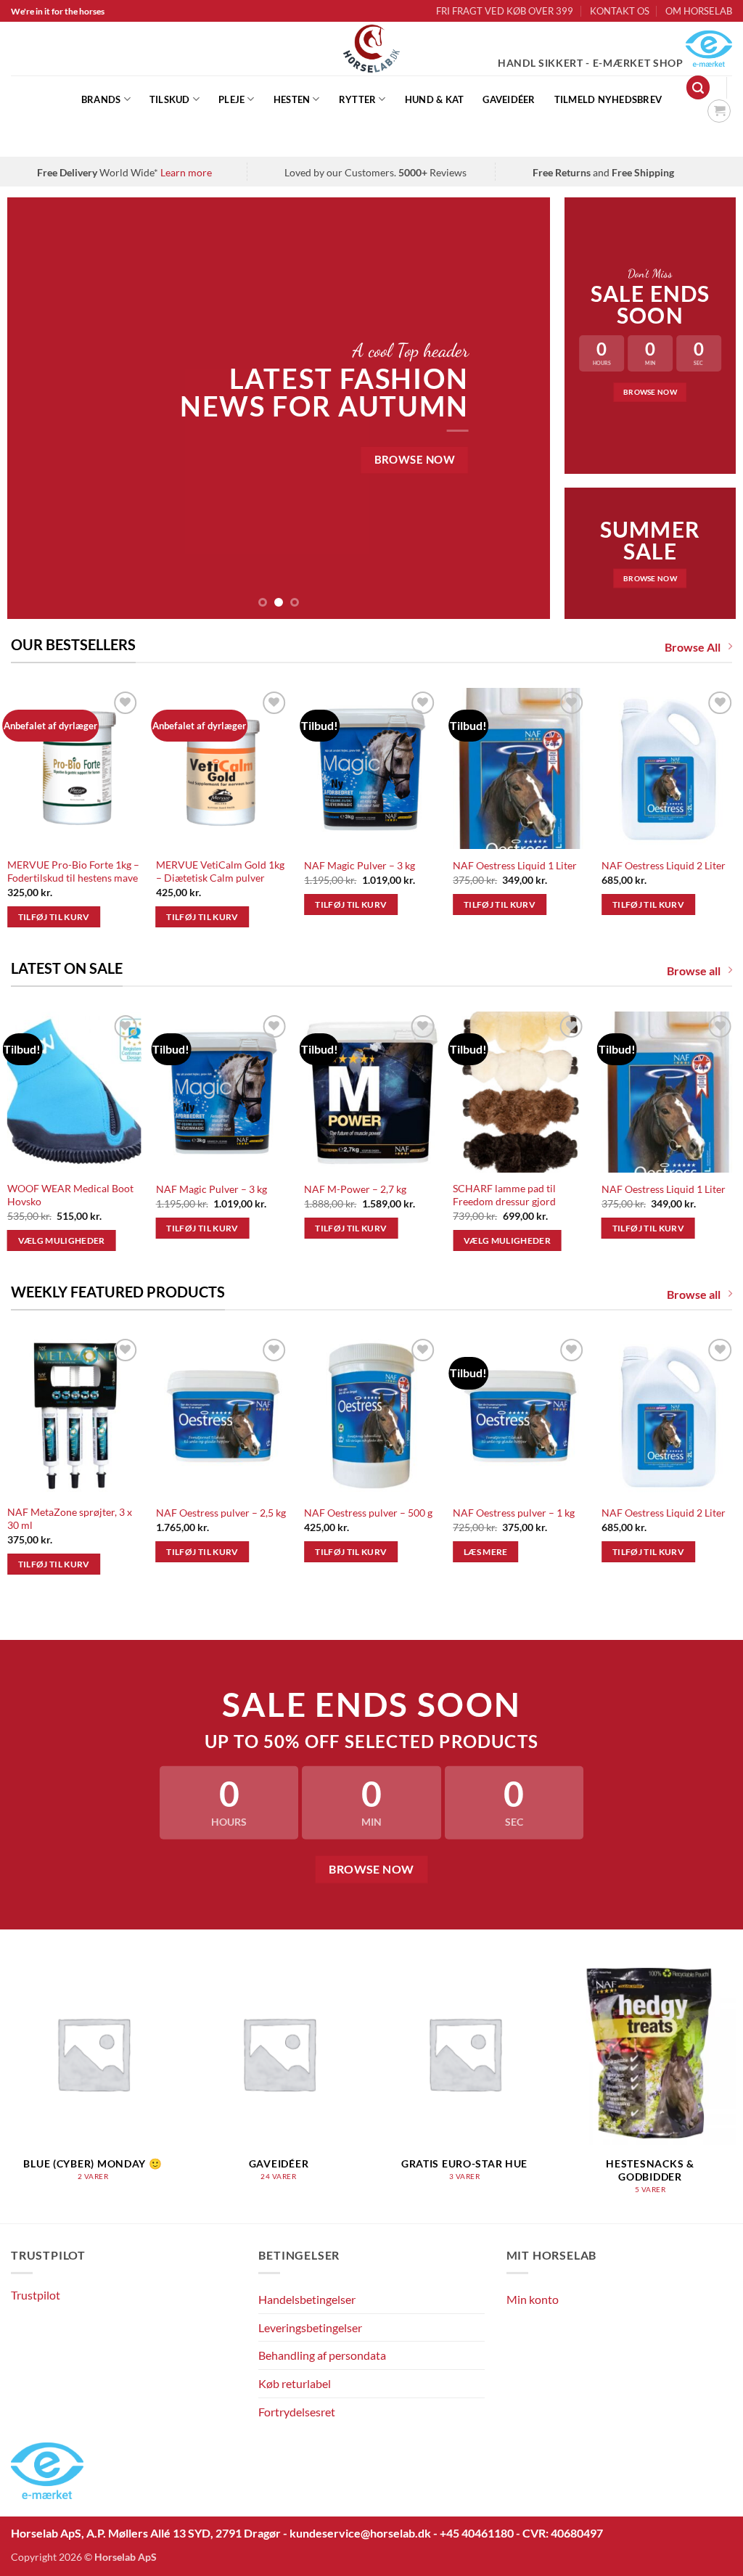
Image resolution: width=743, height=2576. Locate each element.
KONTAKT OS (620, 11)
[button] (698, 87)
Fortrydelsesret (297, 2412)
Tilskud (170, 99)
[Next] (521, 408)
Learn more (186, 172)
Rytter (358, 99)
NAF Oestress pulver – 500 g (368, 1513)
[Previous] (36, 408)
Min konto (533, 2299)
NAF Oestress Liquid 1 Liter (515, 865)
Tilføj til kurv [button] (54, 917)
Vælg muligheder (62, 1240)
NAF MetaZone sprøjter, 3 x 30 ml (70, 1519)
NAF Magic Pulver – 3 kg (360, 865)
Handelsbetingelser (307, 2299)
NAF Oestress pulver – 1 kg (514, 1513)
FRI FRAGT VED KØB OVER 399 (505, 11)
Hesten (292, 99)
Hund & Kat (435, 99)
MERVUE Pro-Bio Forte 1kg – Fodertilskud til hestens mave (73, 871)
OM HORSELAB (699, 11)
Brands (101, 99)
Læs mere (486, 1552)
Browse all (694, 971)
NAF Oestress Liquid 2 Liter (664, 865)
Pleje (231, 99)
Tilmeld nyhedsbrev (608, 99)
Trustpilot (36, 2295)
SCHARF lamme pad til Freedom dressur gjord (504, 1195)
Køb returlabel (295, 2383)
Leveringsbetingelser (310, 2327)
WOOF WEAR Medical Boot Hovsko (70, 1195)
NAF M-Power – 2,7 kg (355, 1189)
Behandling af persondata (322, 2355)
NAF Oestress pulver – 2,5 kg (221, 1513)
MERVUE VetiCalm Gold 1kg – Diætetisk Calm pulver (220, 871)
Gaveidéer (509, 99)
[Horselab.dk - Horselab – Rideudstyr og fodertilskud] (372, 49)
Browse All (693, 647)
